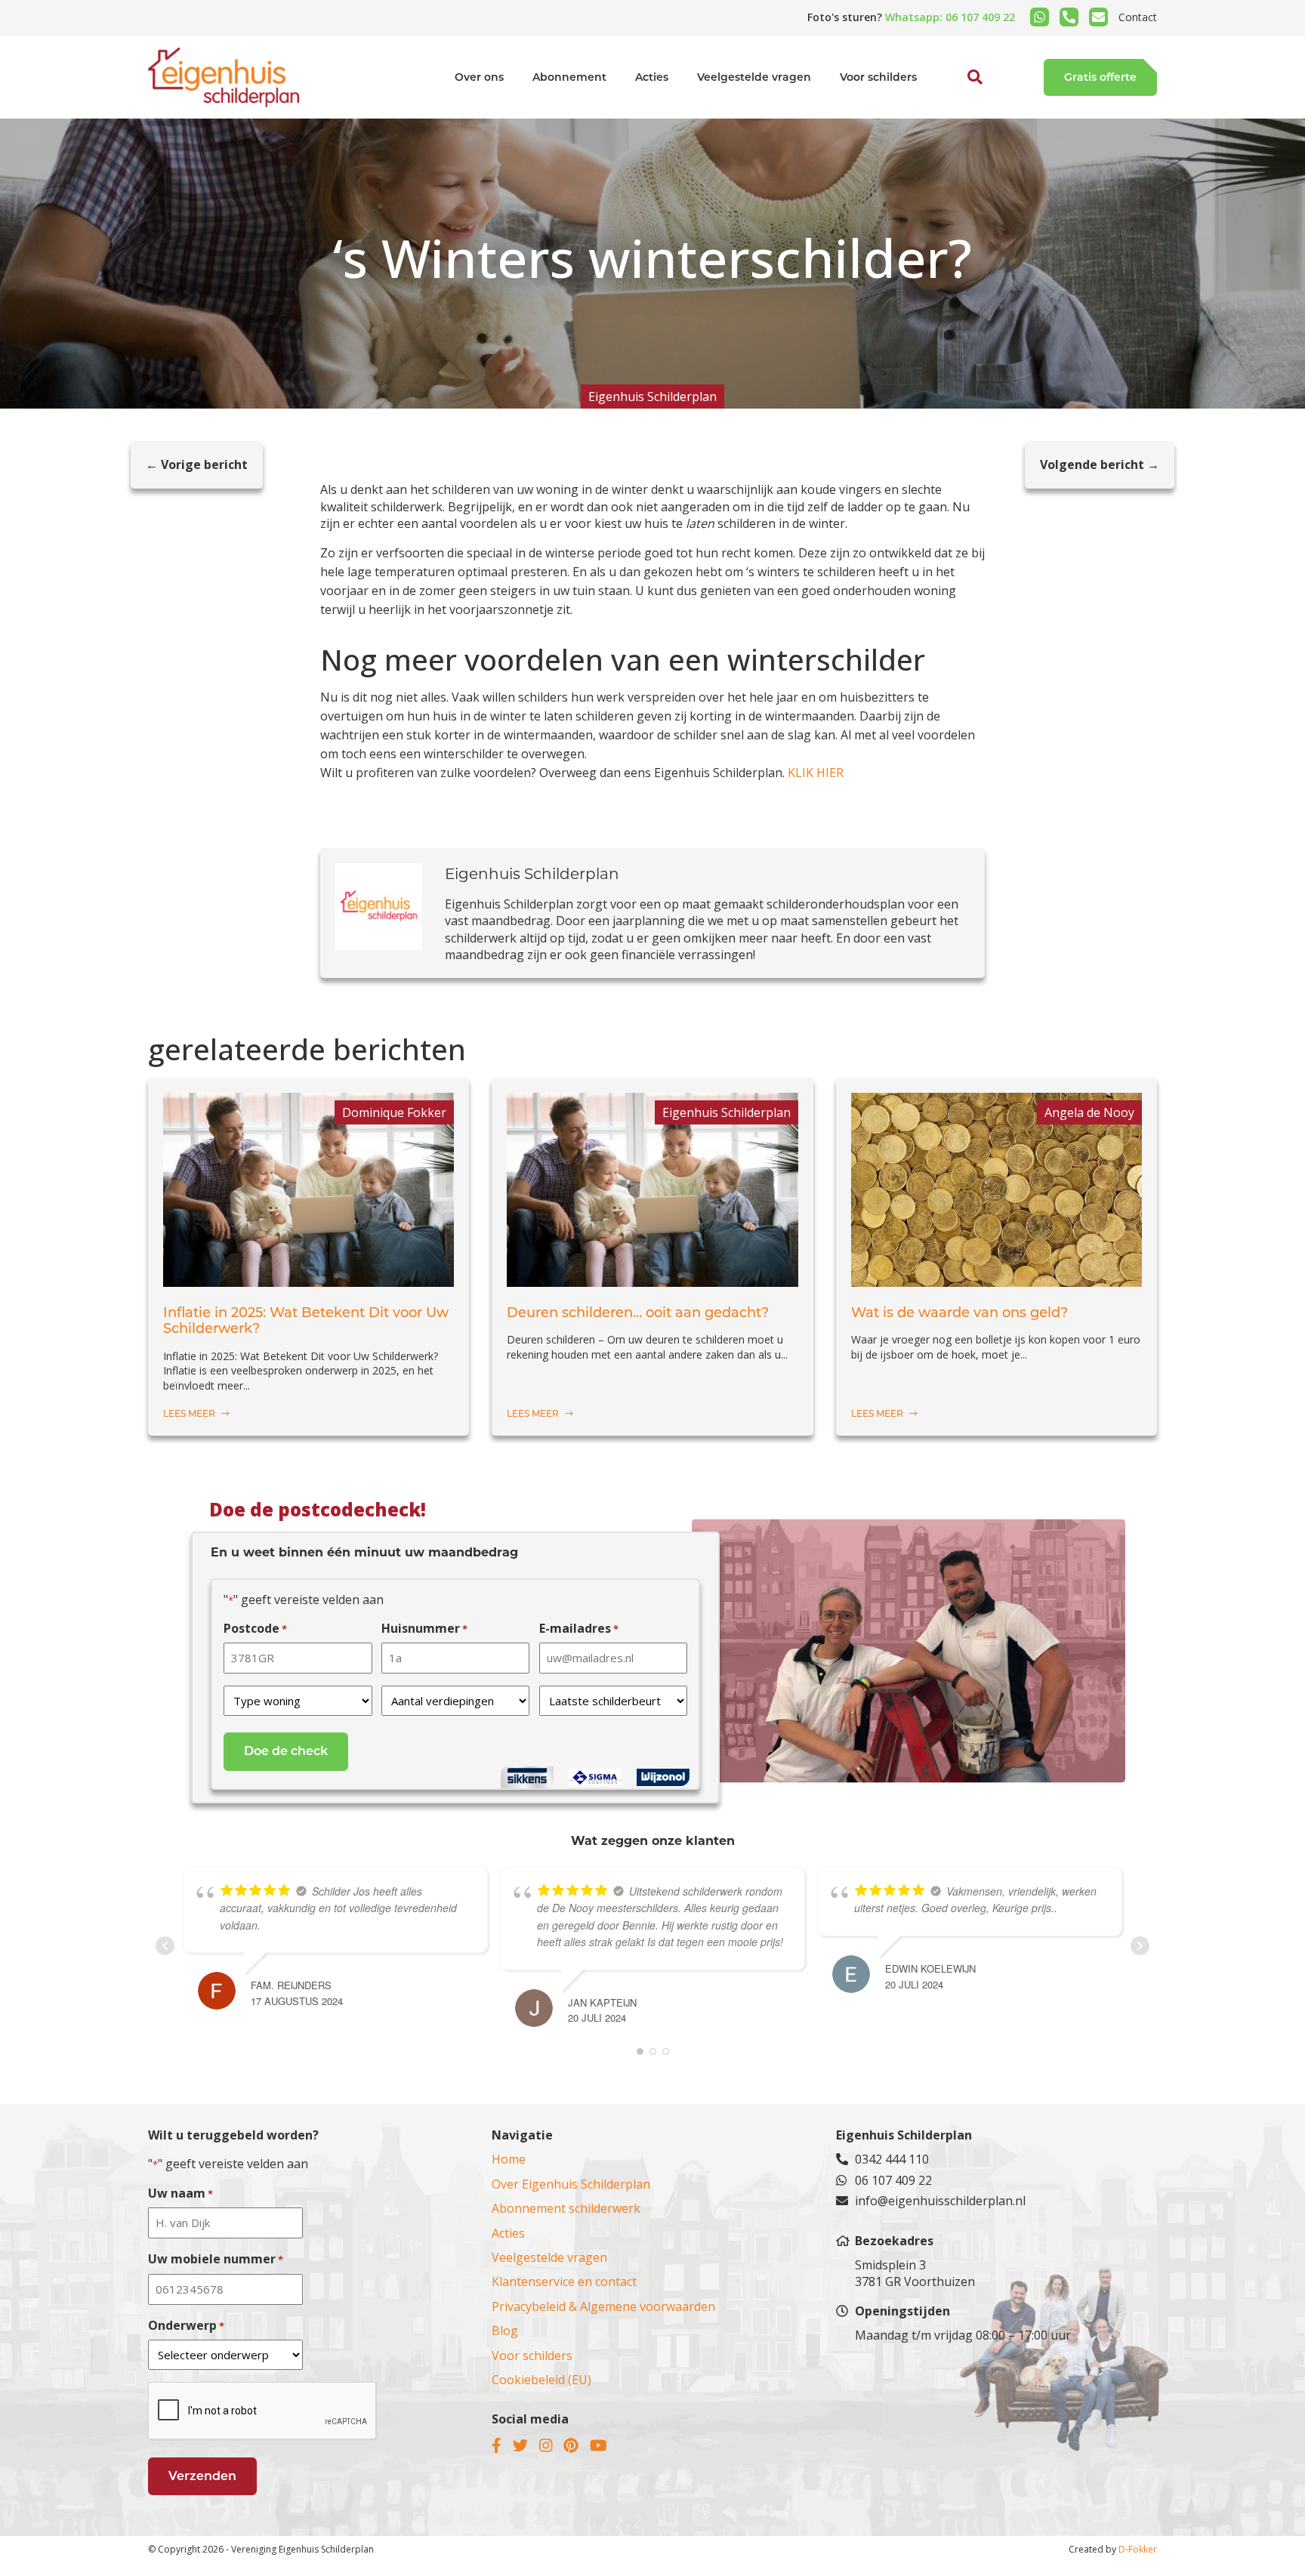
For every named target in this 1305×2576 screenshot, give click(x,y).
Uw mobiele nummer (216, 2259)
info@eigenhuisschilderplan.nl (940, 2201)
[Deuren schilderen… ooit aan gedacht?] (652, 1278)
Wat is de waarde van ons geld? (959, 1313)
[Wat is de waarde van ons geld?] (996, 1278)
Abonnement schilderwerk (566, 2208)
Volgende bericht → (1100, 464)
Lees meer (190, 1413)
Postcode (255, 1628)
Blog (505, 2331)
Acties (652, 77)
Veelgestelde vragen (754, 77)
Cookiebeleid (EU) (541, 2380)
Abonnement (569, 77)
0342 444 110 (892, 2159)
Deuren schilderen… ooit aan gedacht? (638, 1313)
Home (509, 2159)
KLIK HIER (816, 773)
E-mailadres (579, 1628)
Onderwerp (186, 2325)
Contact (1138, 17)
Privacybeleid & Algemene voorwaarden (603, 2306)
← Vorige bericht (197, 464)
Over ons (479, 77)
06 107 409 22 (893, 2180)
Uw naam (180, 2193)
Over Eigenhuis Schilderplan (571, 2184)
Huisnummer (424, 1628)
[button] (958, 112)
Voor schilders (878, 77)
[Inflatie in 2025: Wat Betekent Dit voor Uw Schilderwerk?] (309, 1278)
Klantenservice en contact (564, 2281)
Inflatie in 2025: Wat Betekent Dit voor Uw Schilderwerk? (306, 1321)
